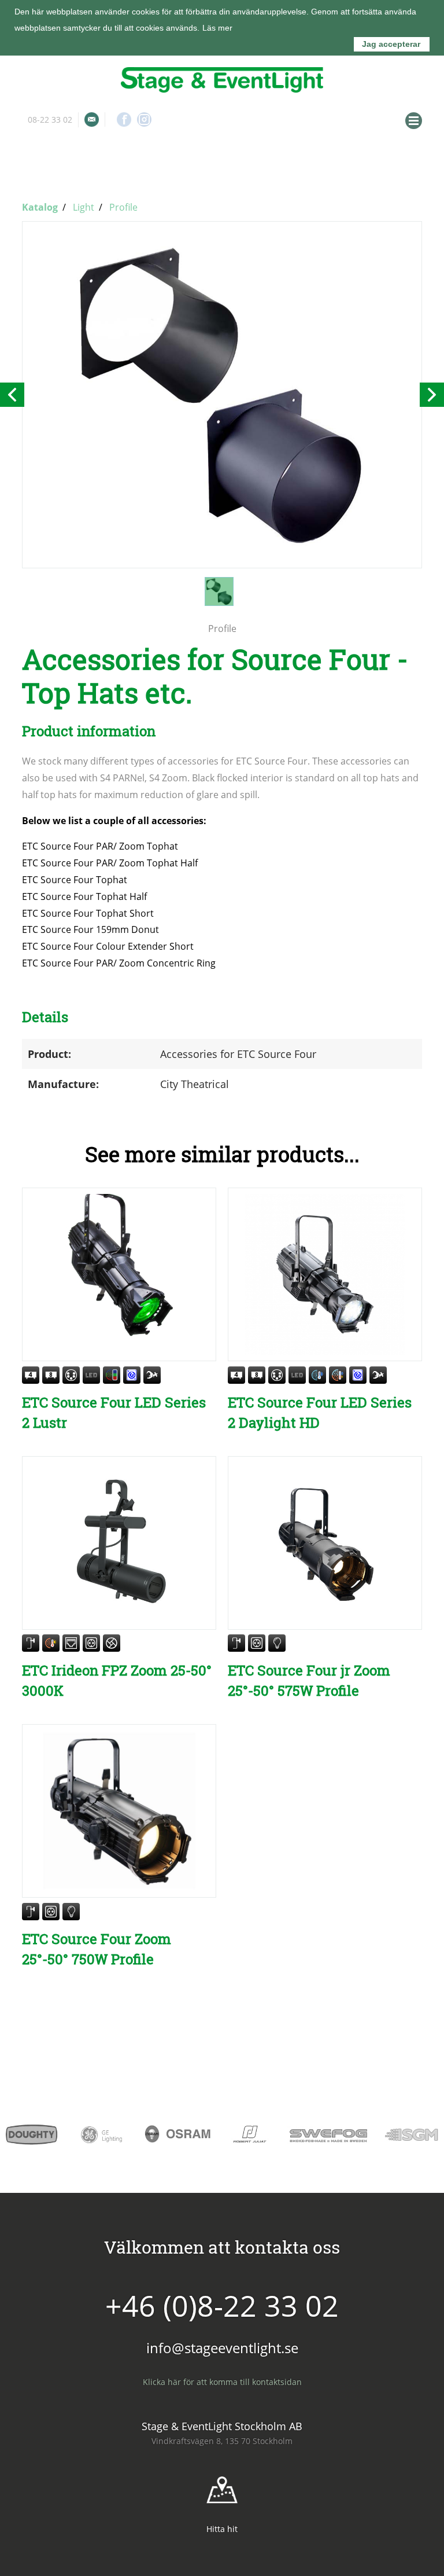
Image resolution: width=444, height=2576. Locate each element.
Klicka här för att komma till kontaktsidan (222, 2382)
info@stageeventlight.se (92, 120)
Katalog (40, 207)
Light (84, 207)
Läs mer (217, 28)
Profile (123, 207)
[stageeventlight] (222, 80)
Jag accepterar (391, 44)
